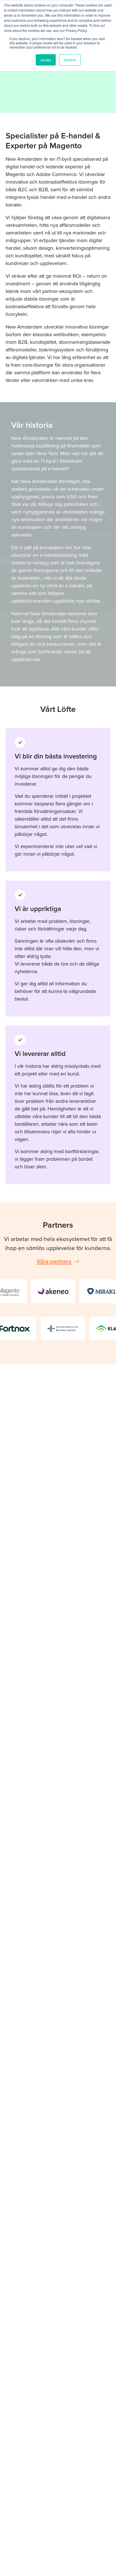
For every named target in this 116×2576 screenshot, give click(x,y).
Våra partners (54, 1261)
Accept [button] (46, 60)
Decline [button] (70, 60)
